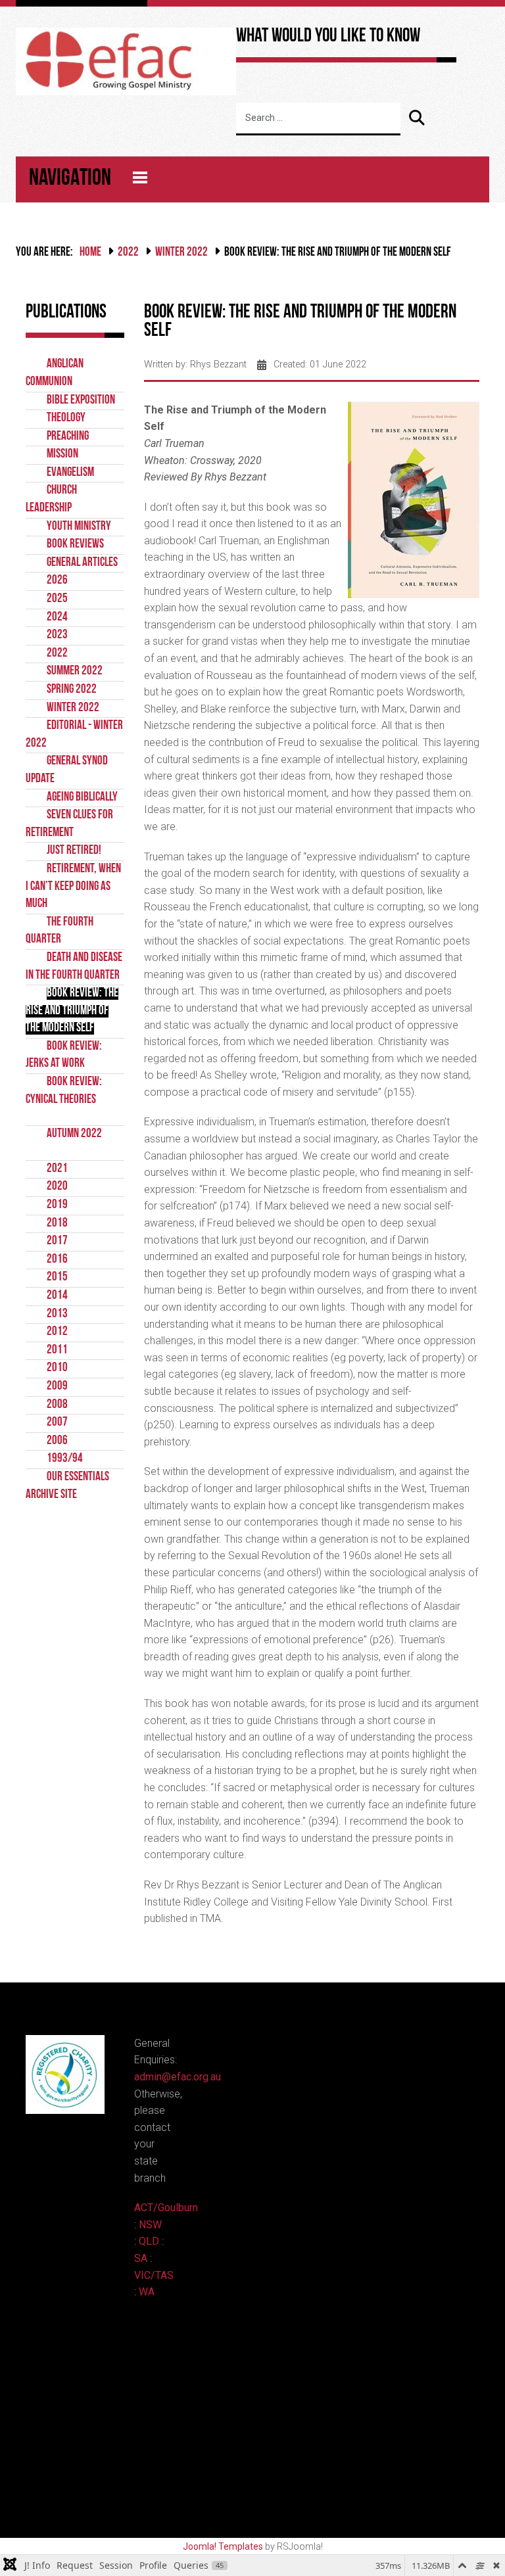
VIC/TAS (154, 2275)
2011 (57, 1350)
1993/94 (65, 1459)
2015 (57, 1277)
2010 (57, 1368)
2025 (57, 599)
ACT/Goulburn (166, 2208)
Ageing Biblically (82, 798)
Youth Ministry (79, 527)
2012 (57, 1332)
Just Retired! (74, 851)
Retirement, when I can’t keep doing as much (73, 887)
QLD (149, 2241)
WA (147, 2292)
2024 (57, 618)
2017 (57, 1241)
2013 (57, 1314)
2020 (57, 1187)
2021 (57, 1169)
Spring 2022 (72, 690)
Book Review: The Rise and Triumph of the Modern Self (72, 1011)
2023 (57, 635)
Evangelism (70, 473)
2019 (57, 1205)
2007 (57, 1423)
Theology (66, 418)
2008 (57, 1405)
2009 (57, 1387)
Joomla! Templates (223, 2546)
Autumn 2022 (74, 1134)
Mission (62, 455)
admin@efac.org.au (178, 2077)
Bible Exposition (81, 401)
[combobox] (318, 119)
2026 (57, 581)
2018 (57, 1224)
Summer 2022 (75, 671)
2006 (57, 1441)
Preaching (68, 437)
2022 (128, 253)
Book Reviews (75, 545)
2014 (57, 1296)
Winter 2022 (181, 253)
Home (90, 253)
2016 (57, 1260)
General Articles (82, 563)
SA (141, 2258)
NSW (150, 2225)
